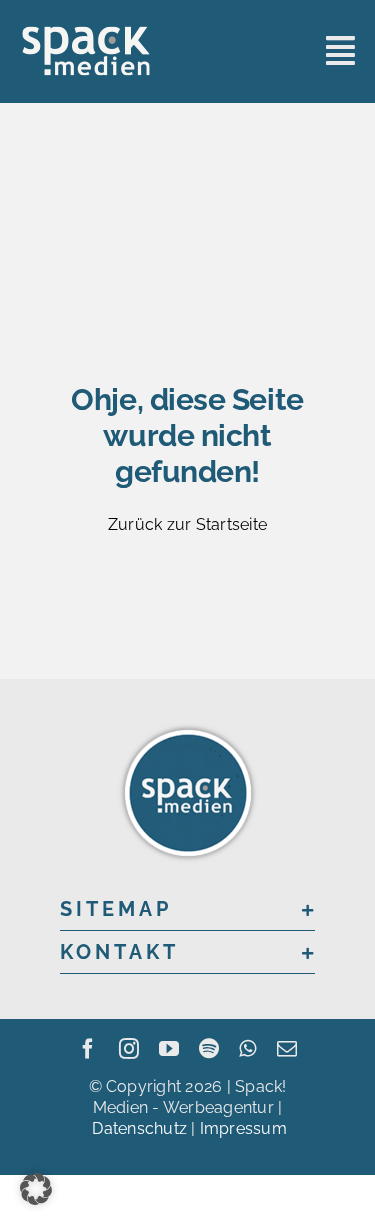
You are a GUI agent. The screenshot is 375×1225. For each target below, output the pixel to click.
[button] (187, 909)
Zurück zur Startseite (187, 524)
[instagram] (129, 1049)
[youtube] (169, 1049)
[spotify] (209, 1049)
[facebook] (88, 1049)
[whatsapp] (247, 1049)
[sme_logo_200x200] (188, 725)
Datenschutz (139, 1128)
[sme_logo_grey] (86, 32)
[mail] (287, 1049)
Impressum (243, 1128)
